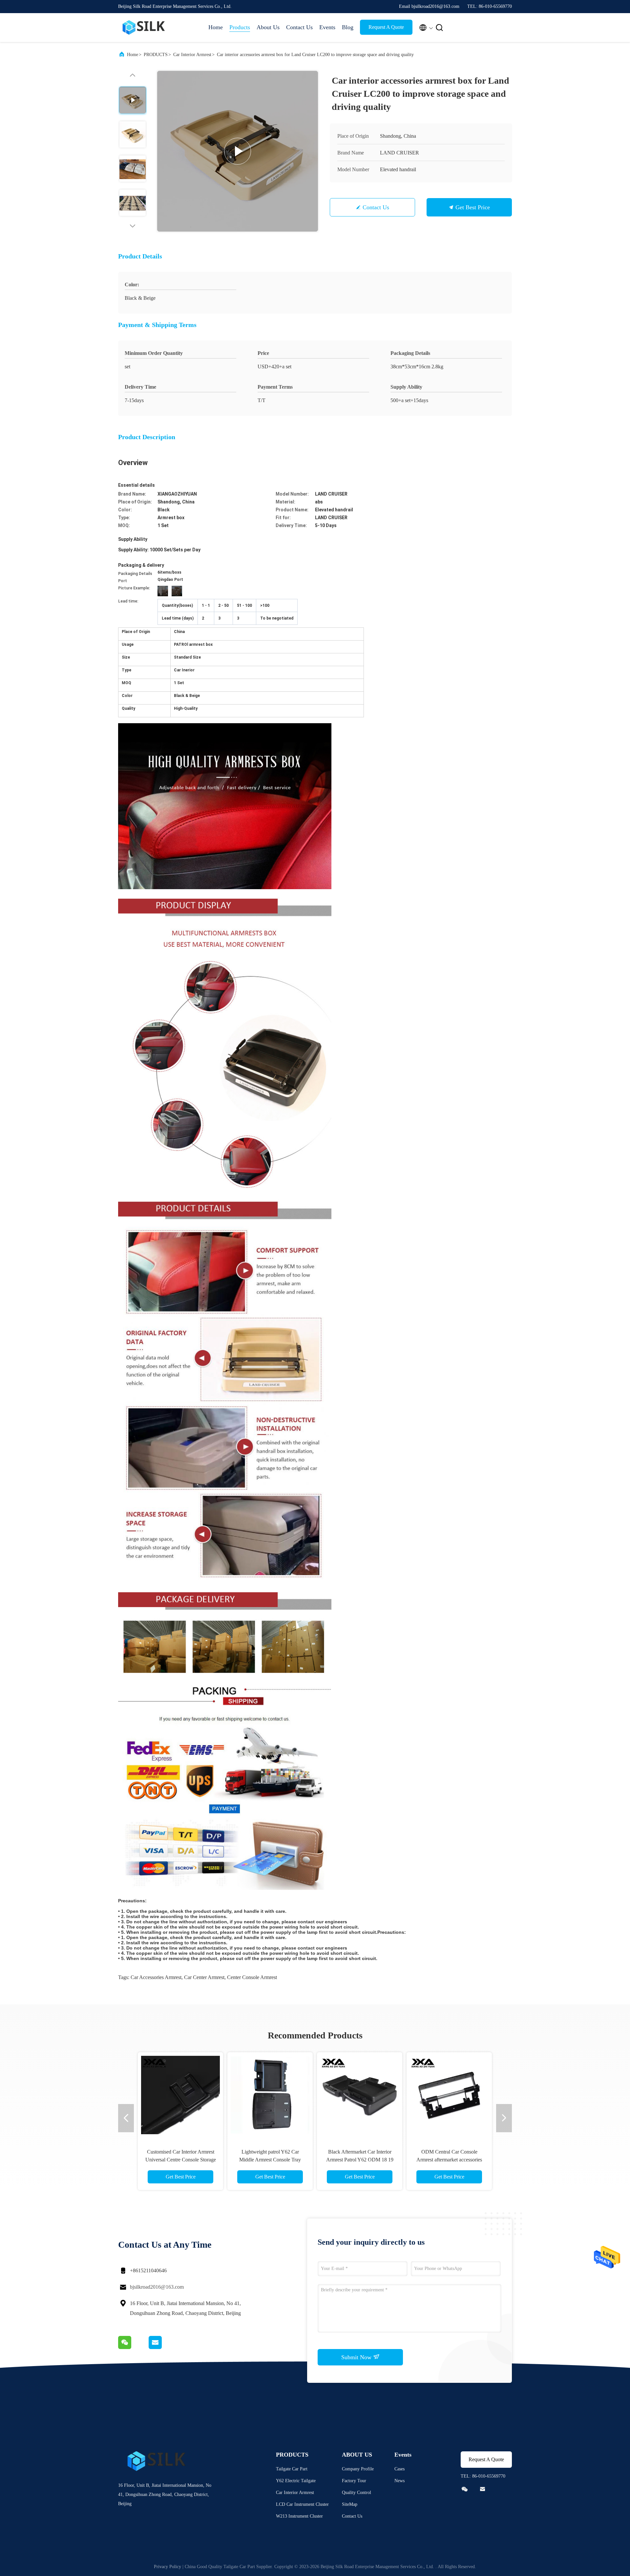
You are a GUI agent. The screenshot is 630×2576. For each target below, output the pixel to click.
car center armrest (204, 1977)
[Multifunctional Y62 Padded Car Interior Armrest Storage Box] (180, 2095)
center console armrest (252, 1977)
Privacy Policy (168, 2567)
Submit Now (357, 2357)
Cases (399, 2469)
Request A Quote (386, 27)
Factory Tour (354, 2481)
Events (327, 27)
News (399, 2481)
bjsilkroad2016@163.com (157, 2287)
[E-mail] (163, 2347)
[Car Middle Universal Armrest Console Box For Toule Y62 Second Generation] (360, 2095)
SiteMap (350, 2504)
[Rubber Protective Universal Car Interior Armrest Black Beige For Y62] (449, 2095)
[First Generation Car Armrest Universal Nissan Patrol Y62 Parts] (270, 2095)
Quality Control (357, 2493)
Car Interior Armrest (192, 55)
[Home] (144, 28)
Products (240, 27)
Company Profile (358, 2469)
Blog (348, 27)
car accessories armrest (156, 1977)
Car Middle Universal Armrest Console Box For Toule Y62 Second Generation (360, 2160)
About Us (268, 27)
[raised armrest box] (238, 151)
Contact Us (299, 27)
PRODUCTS (156, 55)
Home (216, 27)
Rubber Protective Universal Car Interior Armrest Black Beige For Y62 (449, 2160)
